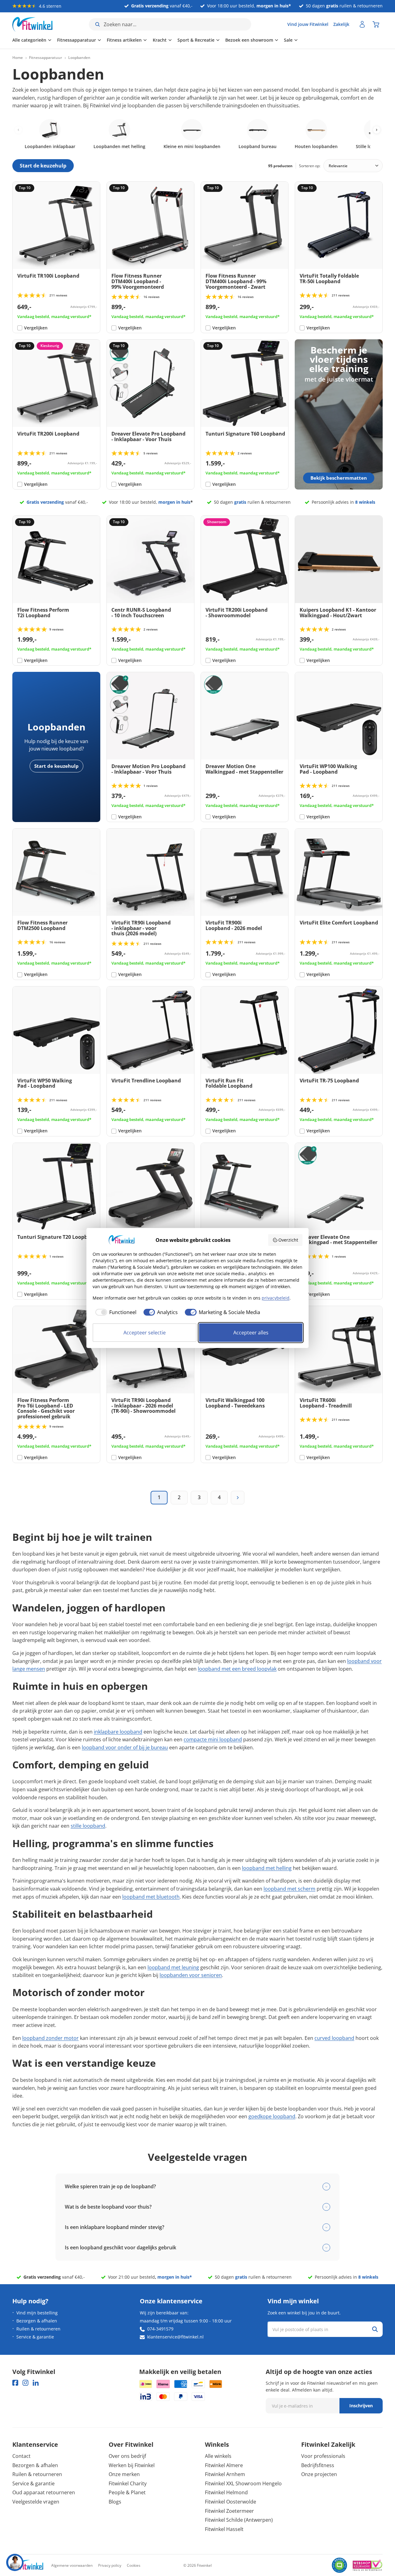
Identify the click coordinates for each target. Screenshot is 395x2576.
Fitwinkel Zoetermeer (229, 2511)
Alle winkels (218, 2456)
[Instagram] (25, 2383)
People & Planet (127, 2492)
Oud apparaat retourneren (44, 2492)
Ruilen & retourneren (38, 2329)
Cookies (134, 2565)
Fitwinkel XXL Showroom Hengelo (243, 2483)
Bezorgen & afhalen (37, 2321)
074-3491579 (160, 2329)
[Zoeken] (375, 2329)
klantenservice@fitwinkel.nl (175, 2337)
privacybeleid (276, 1298)
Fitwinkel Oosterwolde (231, 2502)
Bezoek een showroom (249, 40)
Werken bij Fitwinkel (132, 2465)
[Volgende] (238, 1498)
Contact (21, 2456)
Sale (288, 40)
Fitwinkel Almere (224, 2465)
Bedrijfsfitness (318, 2465)
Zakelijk (341, 24)
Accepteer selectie (145, 1333)
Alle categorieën (29, 40)
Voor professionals (323, 2456)
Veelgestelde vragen (36, 2502)
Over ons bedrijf (127, 2456)
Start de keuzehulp (56, 766)
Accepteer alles (251, 1333)
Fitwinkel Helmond (226, 2492)
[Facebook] (15, 2383)
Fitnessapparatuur (77, 40)
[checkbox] (114, 1312)
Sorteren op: (310, 166)
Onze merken (124, 2474)
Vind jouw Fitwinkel (308, 24)
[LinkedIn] (36, 2383)
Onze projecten (319, 2474)
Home (18, 58)
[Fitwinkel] (28, 2565)
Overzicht (288, 1240)
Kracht (160, 40)
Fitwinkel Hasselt (224, 2529)
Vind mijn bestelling (37, 2313)
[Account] (362, 24)
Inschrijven (361, 2406)
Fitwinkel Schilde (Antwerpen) (239, 2520)
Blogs (115, 2502)
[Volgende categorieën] (377, 130)
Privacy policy (110, 2565)
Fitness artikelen (124, 40)
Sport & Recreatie (196, 40)
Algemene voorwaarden (72, 2565)
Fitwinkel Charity (128, 2483)
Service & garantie (35, 2337)
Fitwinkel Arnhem (225, 2474)
